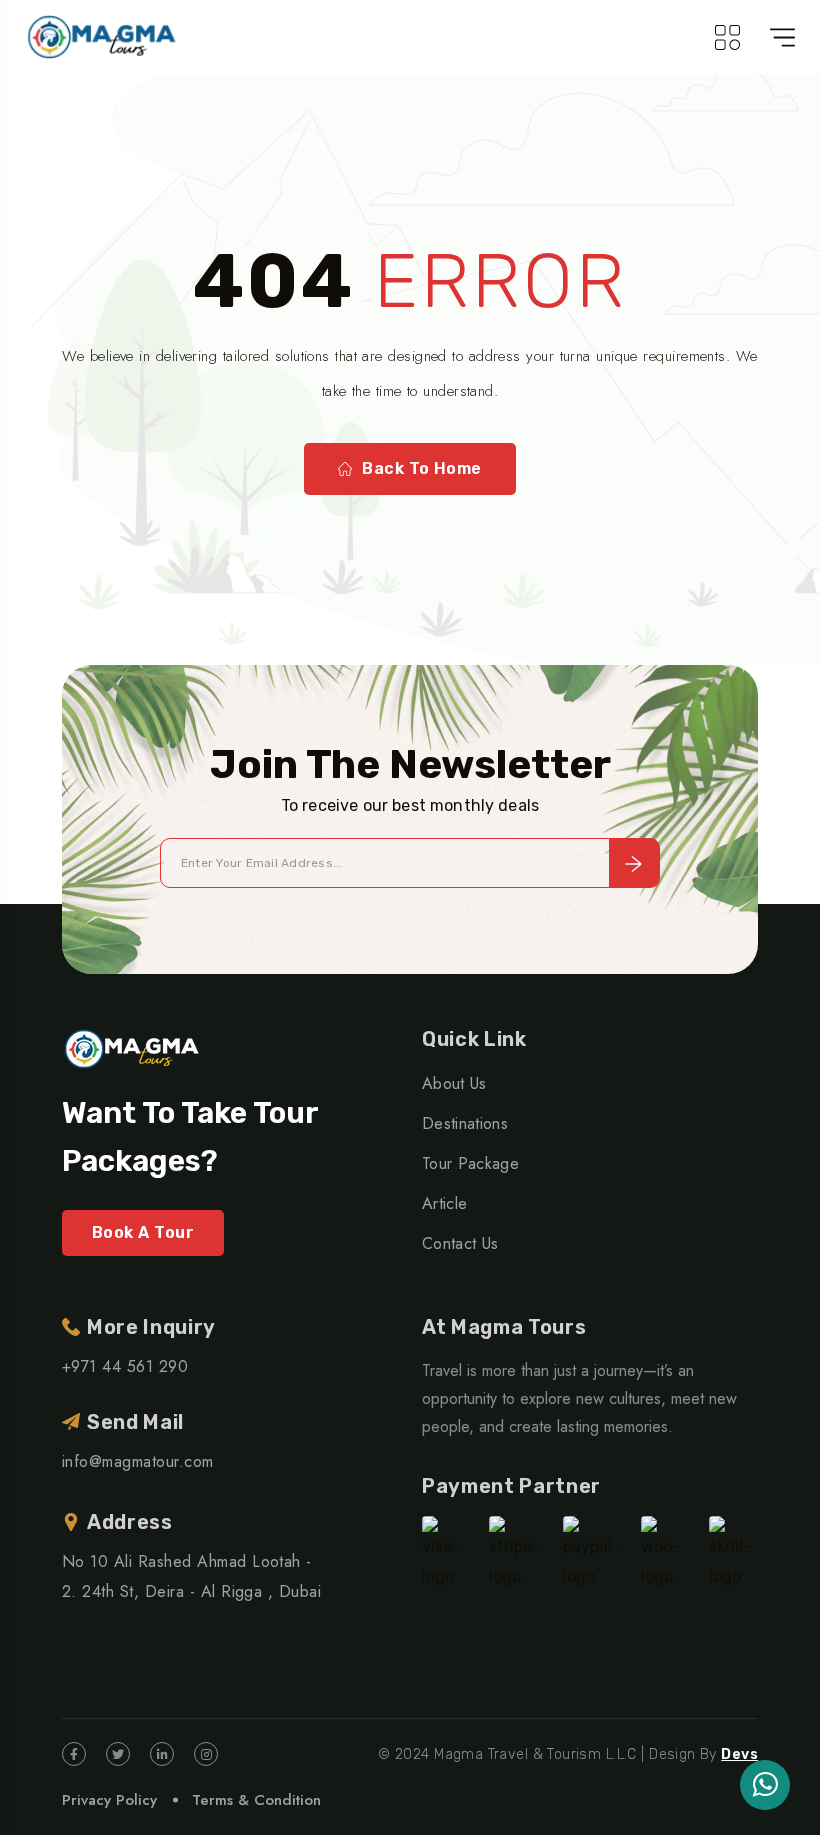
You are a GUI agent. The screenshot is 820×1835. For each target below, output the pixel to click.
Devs (739, 1754)
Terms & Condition (256, 1800)
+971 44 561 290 (125, 1366)
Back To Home (422, 468)
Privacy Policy (109, 1800)
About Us (454, 1083)
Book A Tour (143, 1232)
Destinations (465, 1123)
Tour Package (470, 1163)
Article (444, 1203)
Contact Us (460, 1243)
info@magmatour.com (138, 1461)
